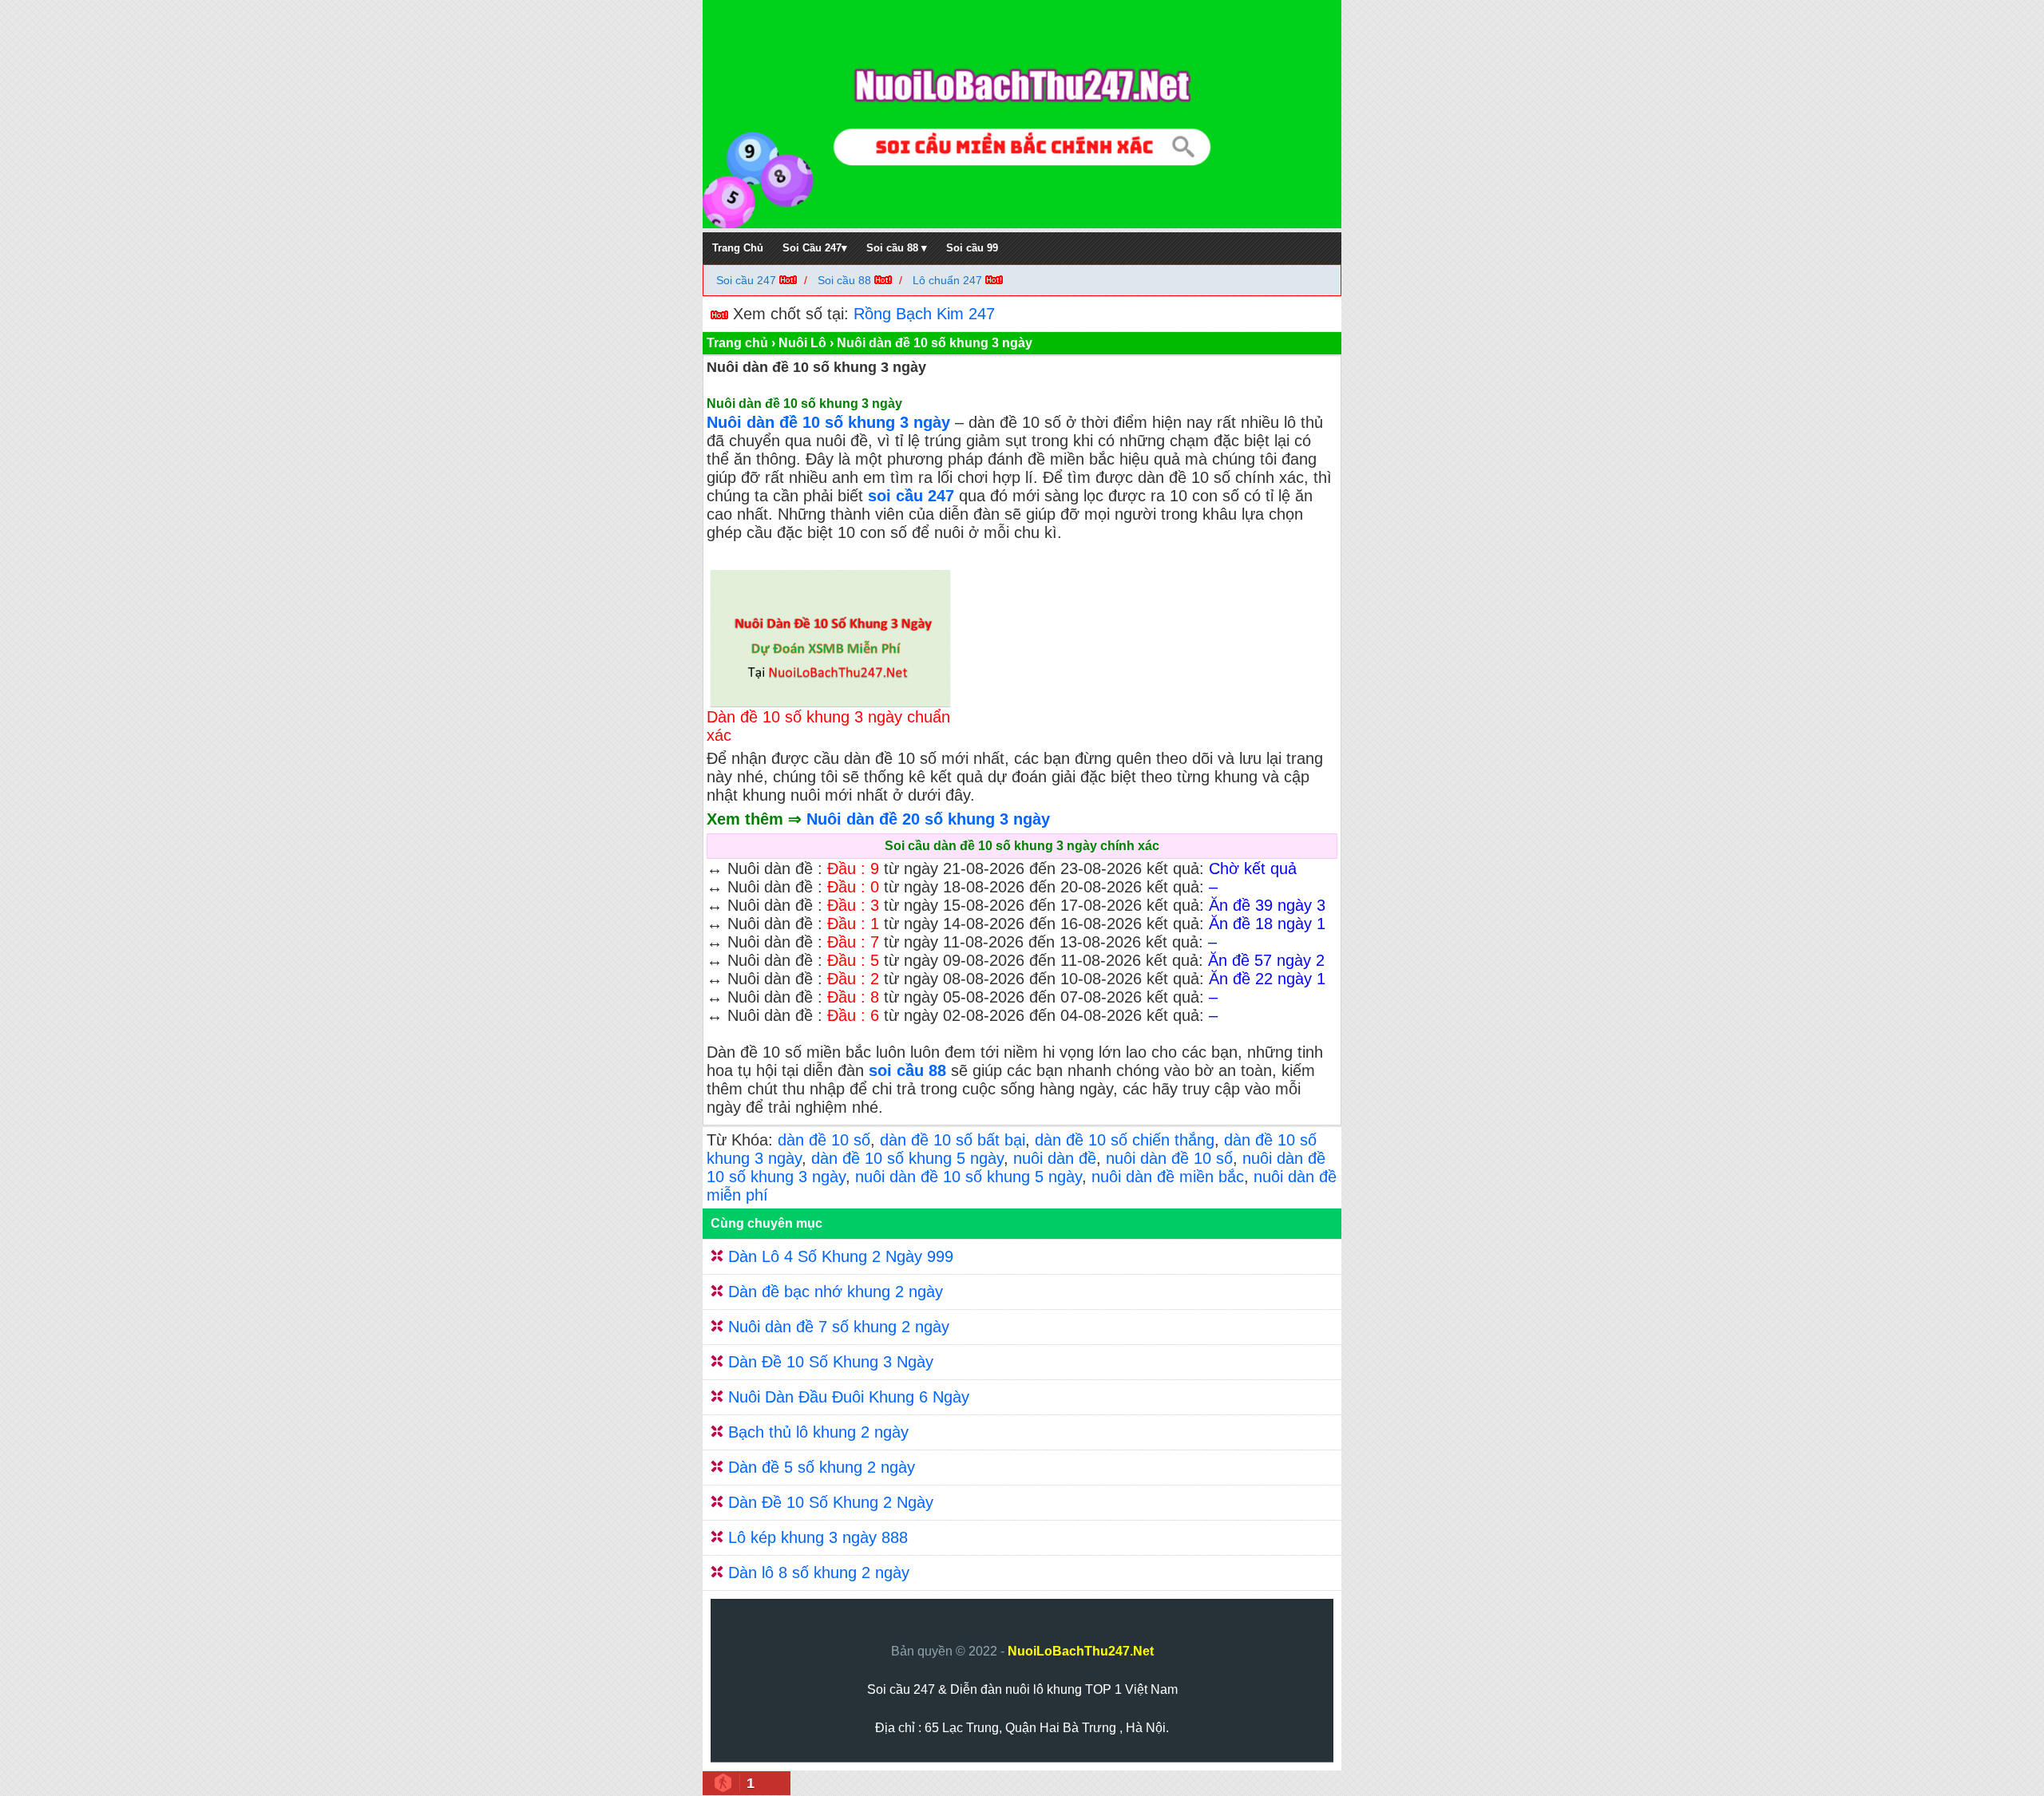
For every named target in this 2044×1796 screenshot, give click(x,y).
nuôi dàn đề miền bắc (1168, 1177)
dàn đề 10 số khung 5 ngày (907, 1158)
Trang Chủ (738, 248)
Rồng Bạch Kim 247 (924, 314)
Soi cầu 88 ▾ (897, 248)
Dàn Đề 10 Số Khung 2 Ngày (831, 1502)
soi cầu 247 (911, 496)
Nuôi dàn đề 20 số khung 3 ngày (928, 819)
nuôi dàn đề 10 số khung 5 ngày (969, 1177)
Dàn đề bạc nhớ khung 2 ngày (836, 1292)
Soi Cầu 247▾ (815, 248)
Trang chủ (737, 343)
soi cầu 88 (907, 1070)
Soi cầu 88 (844, 280)
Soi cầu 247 (748, 280)
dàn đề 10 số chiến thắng (1125, 1140)
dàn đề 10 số (824, 1140)
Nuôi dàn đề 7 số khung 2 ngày (839, 1327)
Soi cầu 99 (972, 248)
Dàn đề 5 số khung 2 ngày (822, 1467)
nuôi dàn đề (1055, 1158)
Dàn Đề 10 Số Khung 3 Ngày (831, 1362)
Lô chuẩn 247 (947, 280)
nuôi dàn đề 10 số (1169, 1158)
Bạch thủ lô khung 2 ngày (818, 1432)
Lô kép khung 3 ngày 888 (818, 1537)
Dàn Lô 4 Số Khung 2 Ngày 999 (841, 1256)
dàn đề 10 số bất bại (953, 1140)
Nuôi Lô (802, 343)
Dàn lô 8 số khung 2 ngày (819, 1572)
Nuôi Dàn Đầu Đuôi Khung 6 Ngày (849, 1397)
